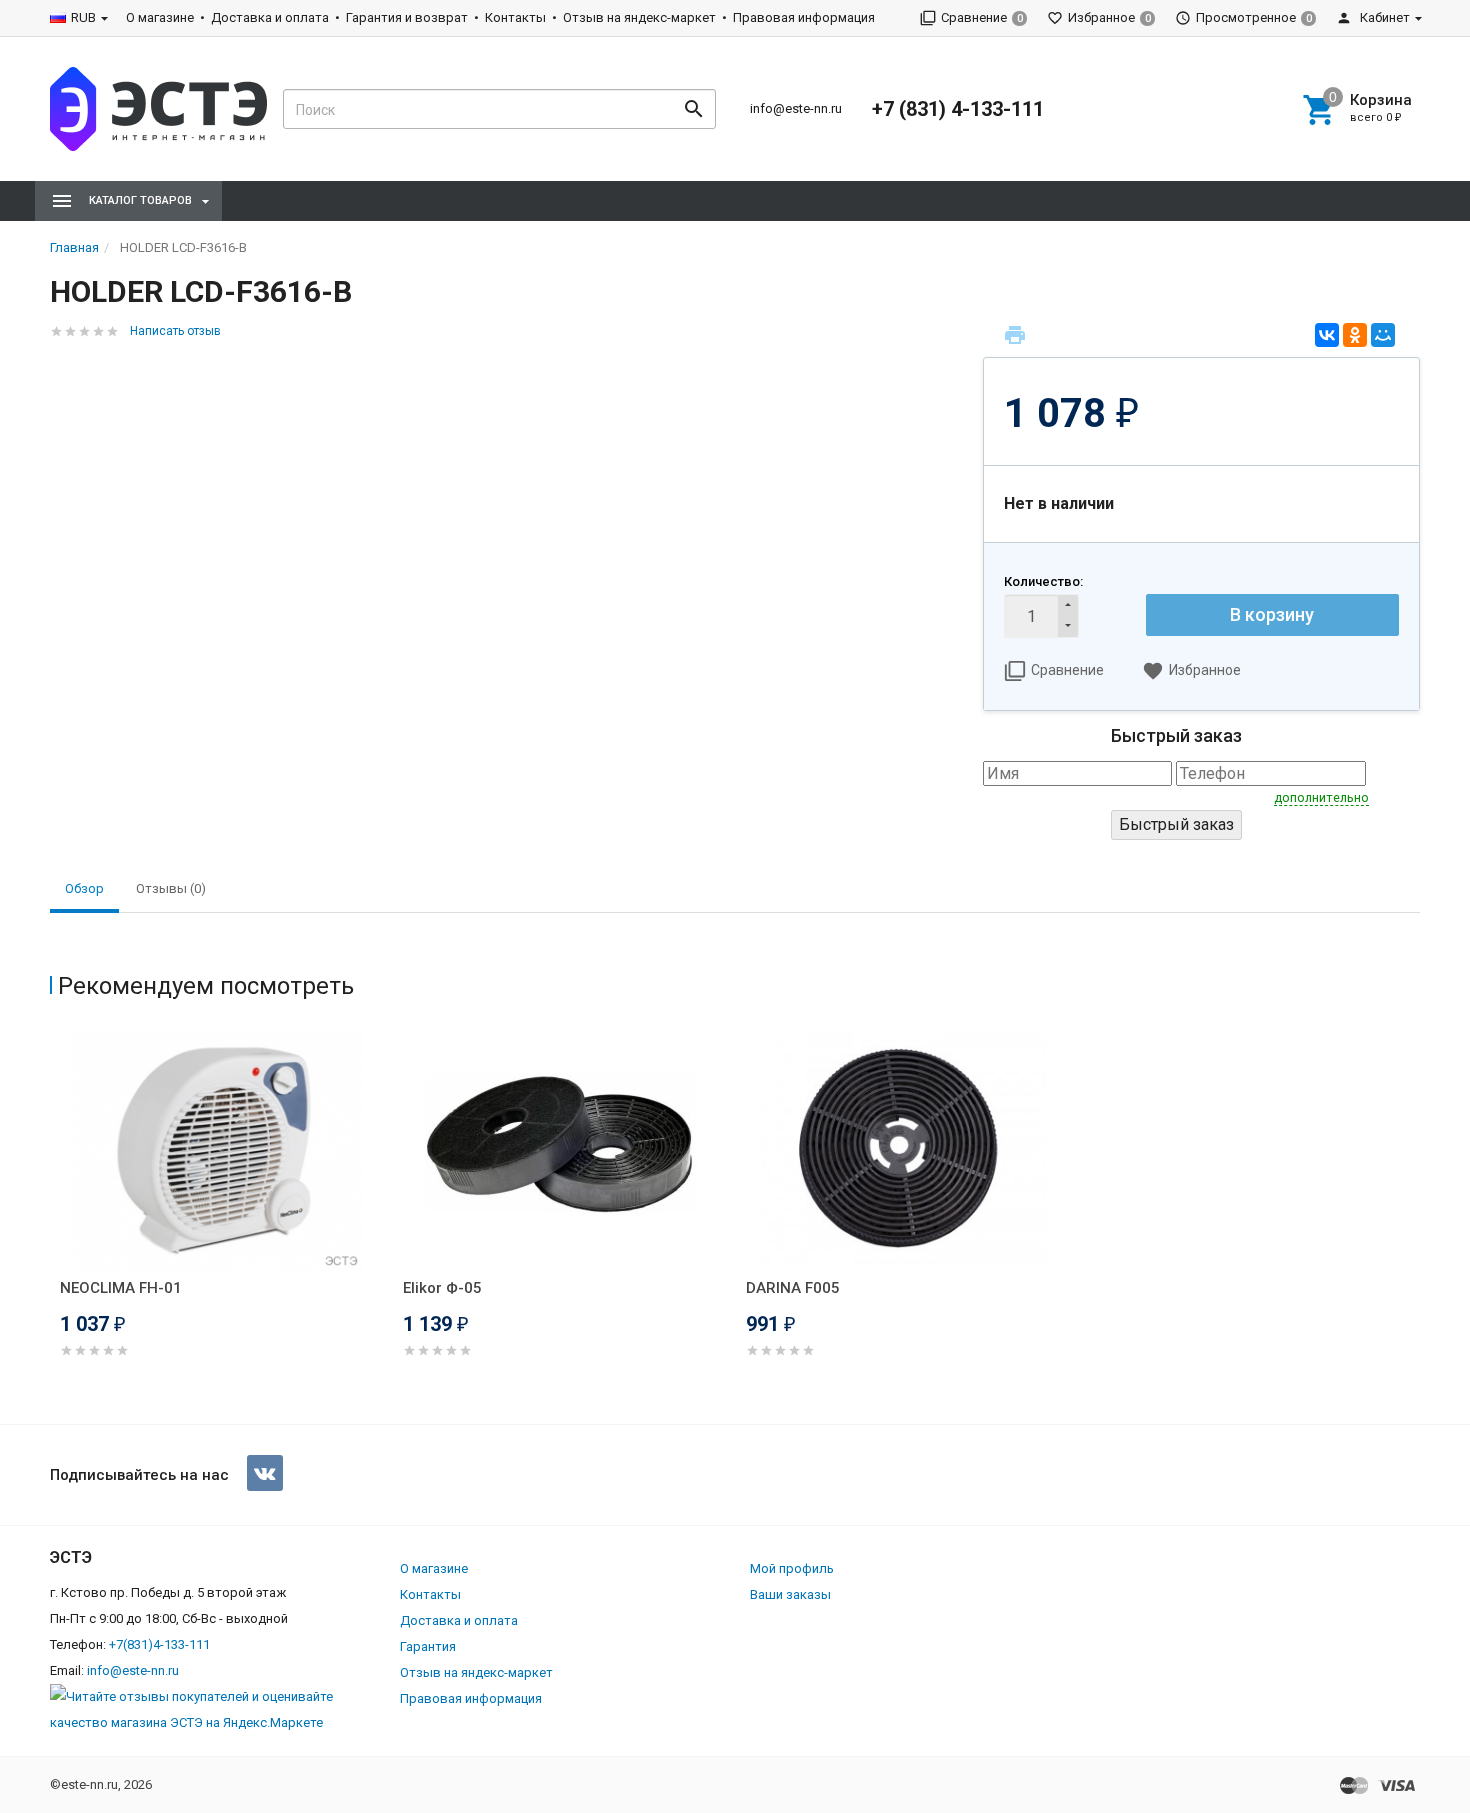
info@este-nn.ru (796, 108)
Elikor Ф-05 (442, 1288)
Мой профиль (792, 1568)
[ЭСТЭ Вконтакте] (265, 1473)
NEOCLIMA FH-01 (121, 1288)
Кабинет (1383, 17)
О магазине (160, 17)
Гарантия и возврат (407, 17)
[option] (221, 1218)
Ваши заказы (790, 1594)
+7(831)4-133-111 (159, 1644)
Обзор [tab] (84, 888)
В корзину (1272, 614)
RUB (83, 17)
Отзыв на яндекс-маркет (639, 17)
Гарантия (428, 1646)
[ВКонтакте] (1327, 335)
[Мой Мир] (1383, 335)
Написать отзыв (175, 331)
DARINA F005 (793, 1288)
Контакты (515, 17)
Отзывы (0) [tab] (171, 888)
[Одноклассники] (1355, 335)
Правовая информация (804, 17)
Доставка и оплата (270, 17)
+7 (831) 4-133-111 (958, 109)
